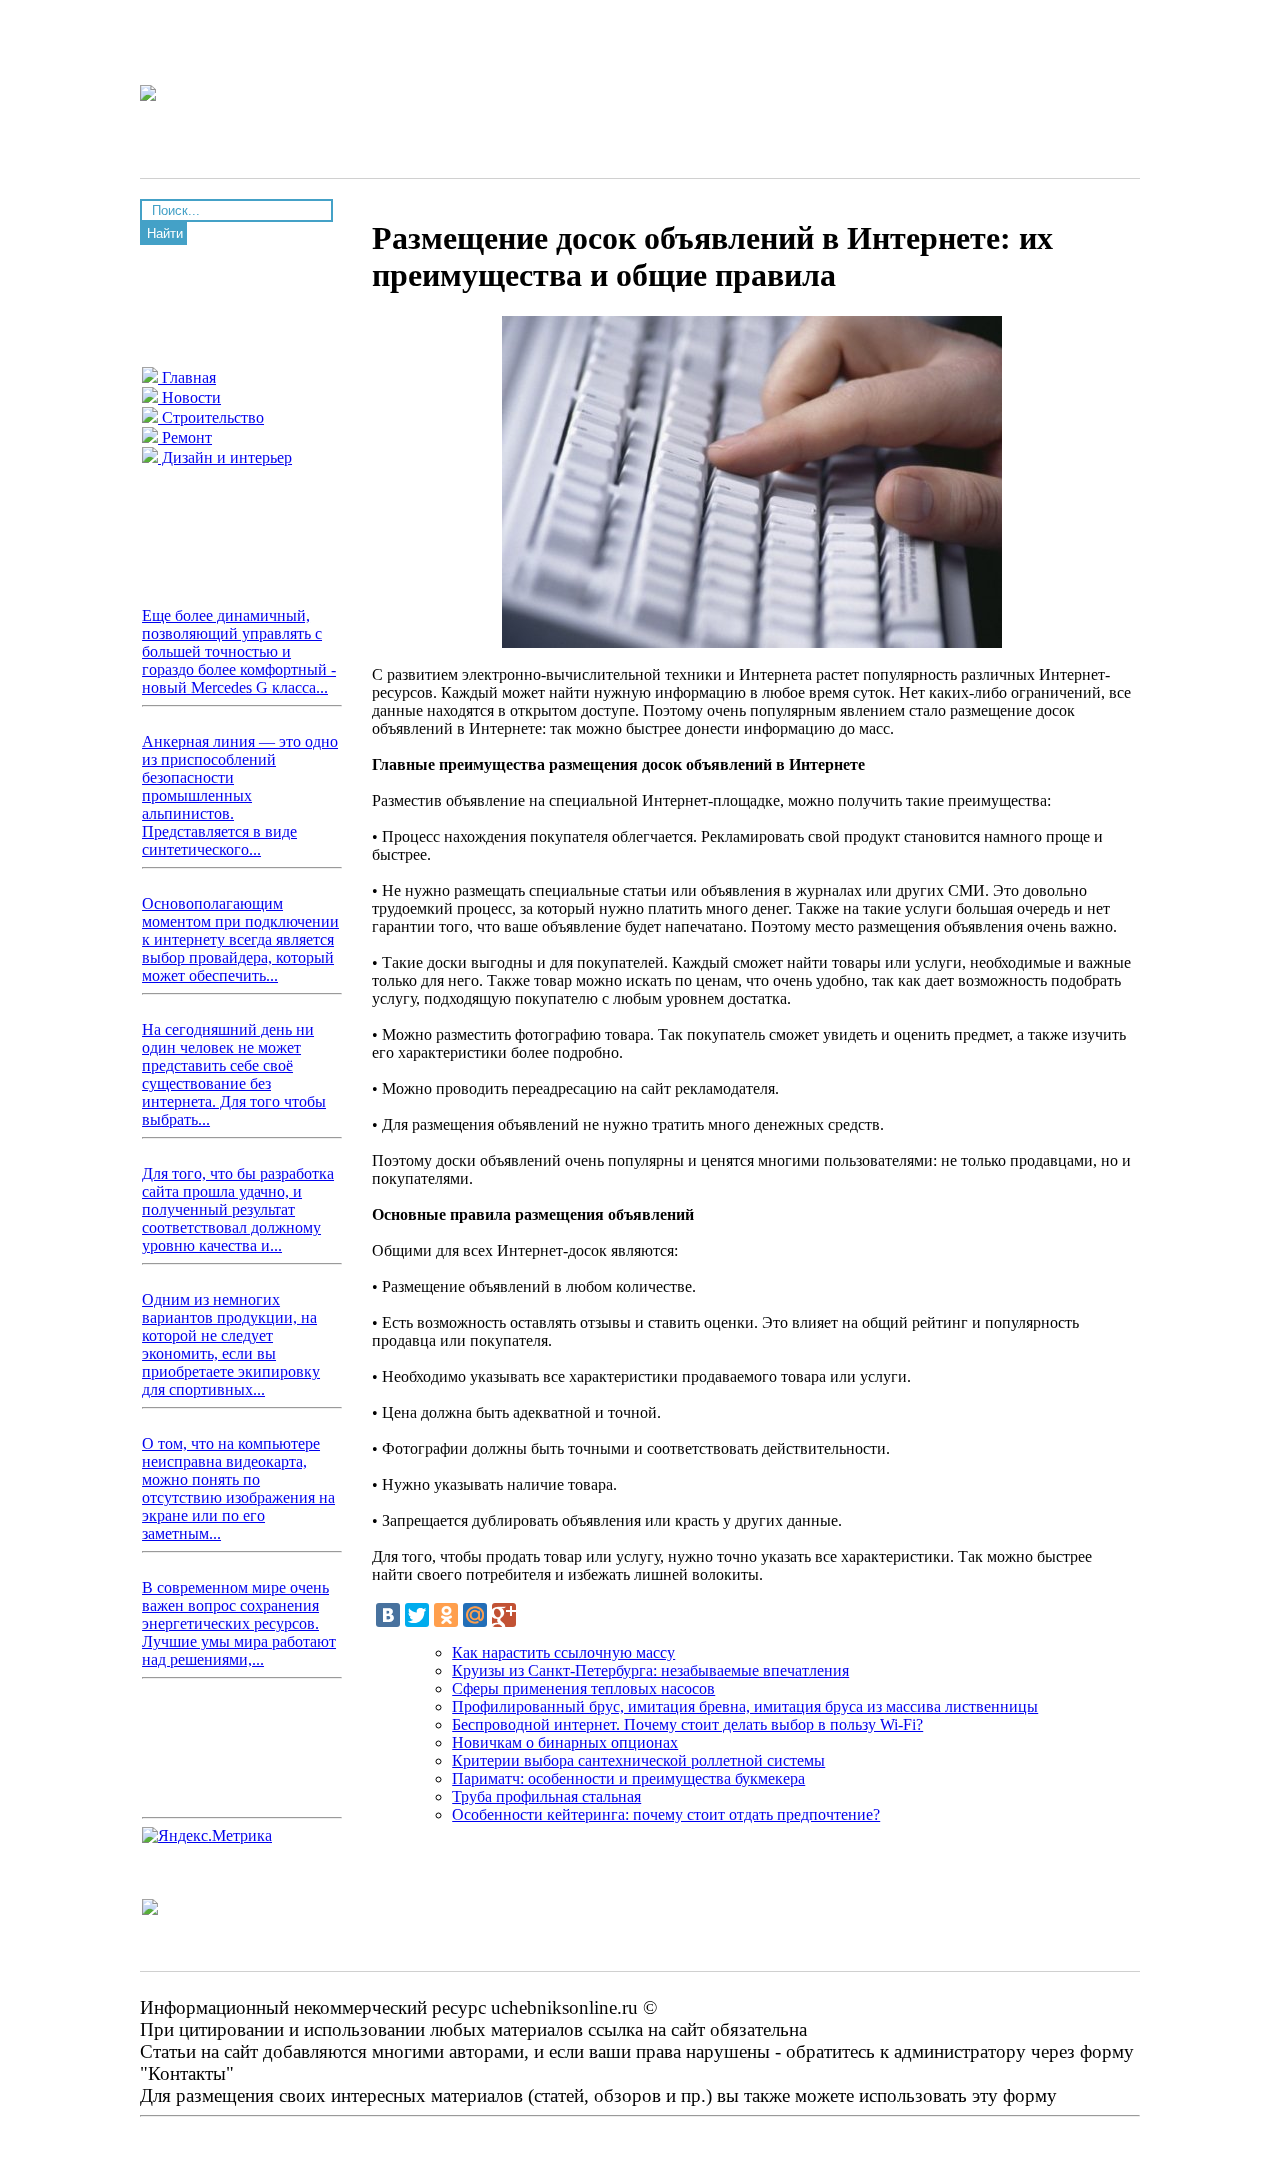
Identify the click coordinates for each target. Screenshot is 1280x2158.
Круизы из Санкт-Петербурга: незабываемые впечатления (650, 1670)
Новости (189, 397)
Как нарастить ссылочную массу (563, 1652)
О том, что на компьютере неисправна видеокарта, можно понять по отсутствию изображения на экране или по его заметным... (238, 1488)
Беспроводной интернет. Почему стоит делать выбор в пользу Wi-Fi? (687, 1724)
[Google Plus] (504, 1615)
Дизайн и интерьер (225, 457)
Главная (187, 377)
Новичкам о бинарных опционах (565, 1742)
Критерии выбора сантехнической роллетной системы (638, 1760)
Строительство (211, 417)
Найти (165, 233)
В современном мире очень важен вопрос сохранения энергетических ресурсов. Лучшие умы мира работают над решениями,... (239, 1623)
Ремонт (185, 437)
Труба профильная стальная (546, 1796)
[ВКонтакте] (388, 1615)
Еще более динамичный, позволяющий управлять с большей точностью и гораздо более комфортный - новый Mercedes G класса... (239, 651)
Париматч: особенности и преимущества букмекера (628, 1778)
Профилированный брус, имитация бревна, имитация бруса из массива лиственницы (745, 1706)
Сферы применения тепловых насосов (583, 1688)
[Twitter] (417, 1615)
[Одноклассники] (446, 1615)
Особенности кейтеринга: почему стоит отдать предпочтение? (666, 1814)
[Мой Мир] (475, 1615)
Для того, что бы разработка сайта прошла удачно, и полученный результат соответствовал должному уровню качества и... (238, 1209)
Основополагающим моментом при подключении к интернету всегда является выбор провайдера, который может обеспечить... (240, 939)
